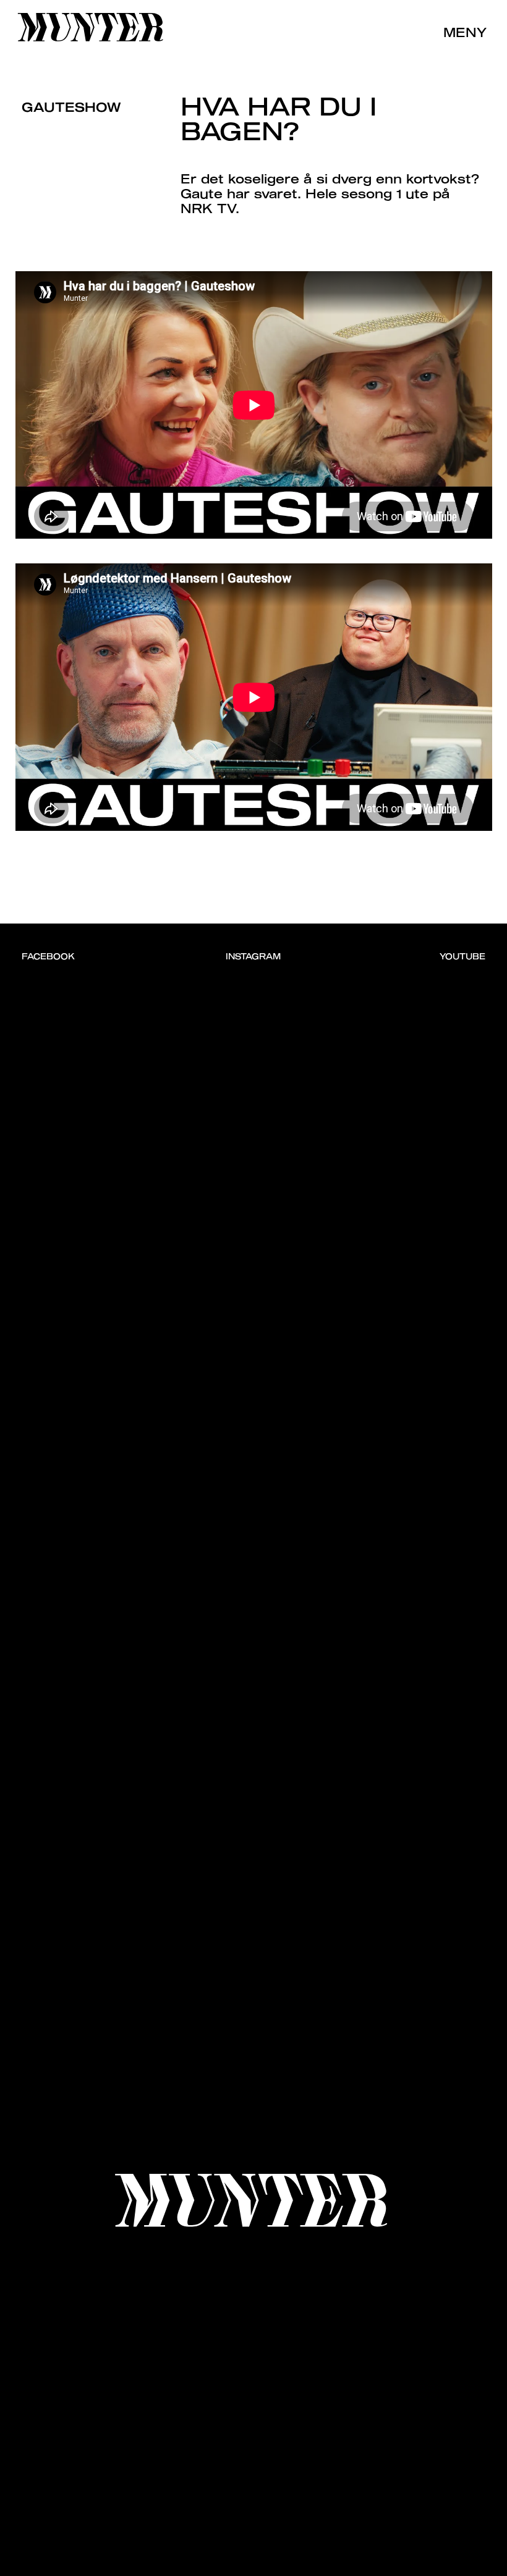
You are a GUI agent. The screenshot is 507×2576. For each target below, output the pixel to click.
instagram (253, 956)
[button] (459, 31)
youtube (462, 956)
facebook (48, 956)
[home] (92, 29)
